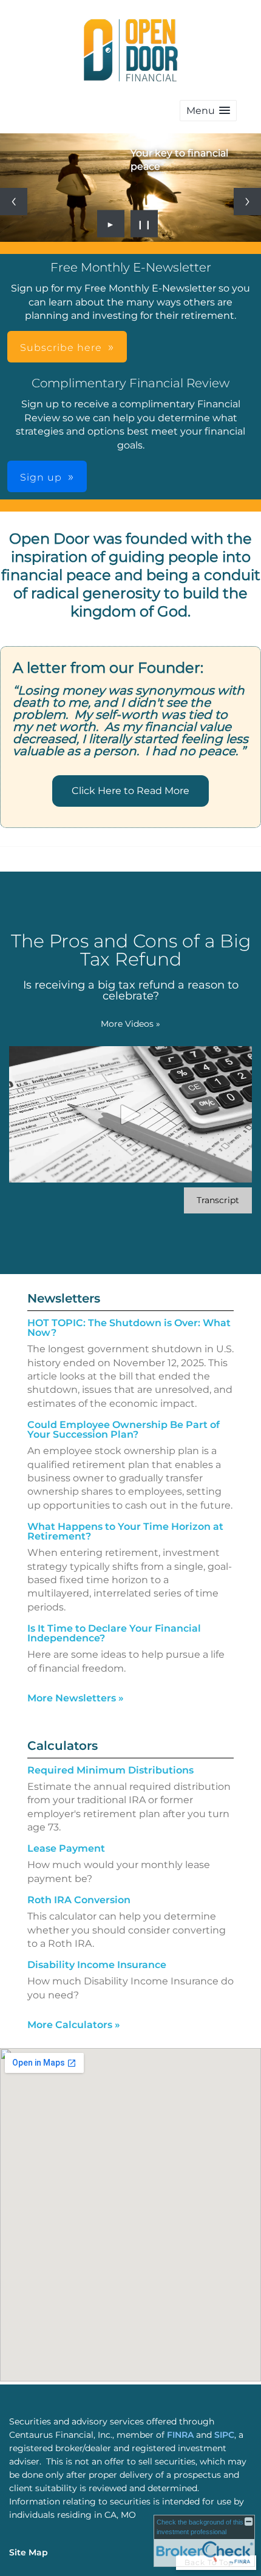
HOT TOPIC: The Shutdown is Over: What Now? (129, 1328)
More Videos (130, 1024)
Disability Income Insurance (97, 1965)
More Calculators (74, 2025)
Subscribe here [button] (61, 348)
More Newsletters (76, 1698)
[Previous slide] (14, 202)
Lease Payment (66, 1848)
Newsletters (64, 1298)
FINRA (181, 2435)
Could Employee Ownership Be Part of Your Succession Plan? (124, 1430)
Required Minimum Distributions (110, 1770)
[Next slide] (247, 202)
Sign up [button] (41, 477)
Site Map (29, 2552)
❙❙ (144, 224)
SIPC (224, 2435)
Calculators (63, 1746)
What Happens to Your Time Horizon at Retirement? (125, 1531)
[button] (208, 111)
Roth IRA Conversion (79, 1900)
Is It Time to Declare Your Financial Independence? (114, 1633)
